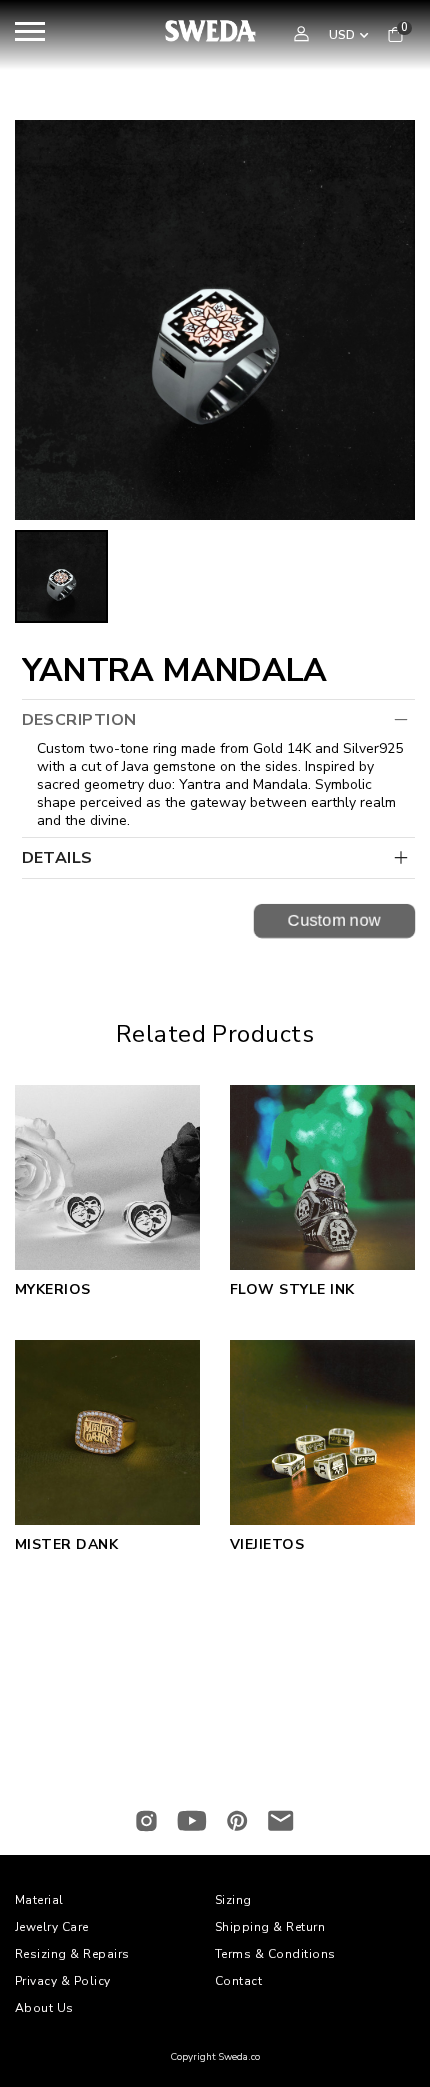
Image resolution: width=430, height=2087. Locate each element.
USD (342, 35)
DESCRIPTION (79, 720)
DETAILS (57, 858)
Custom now (334, 920)
